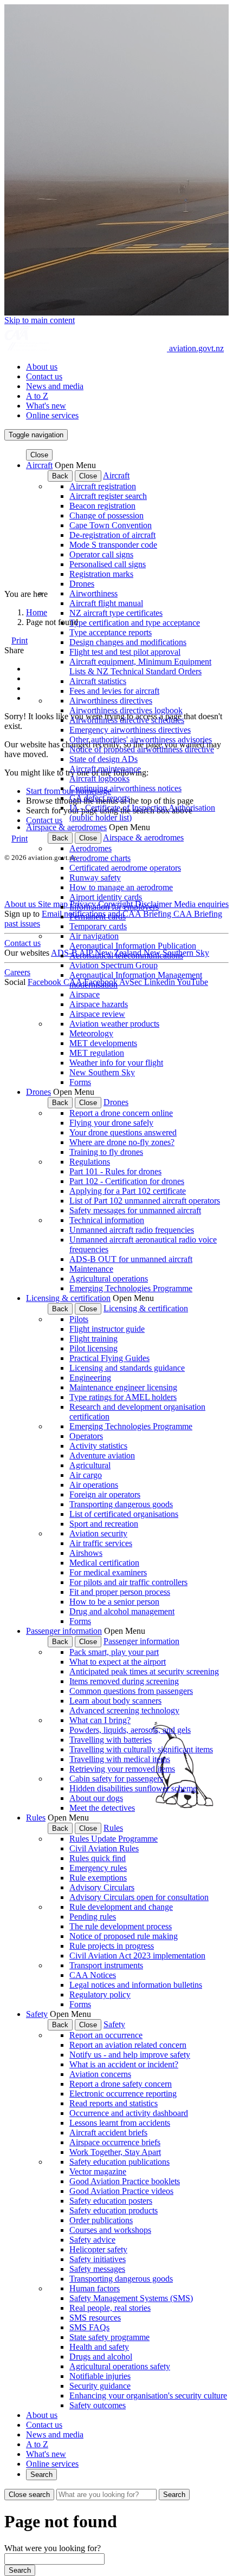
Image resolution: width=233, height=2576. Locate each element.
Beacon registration (102, 506)
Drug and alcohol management (122, 1611)
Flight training (93, 1339)
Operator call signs (101, 554)
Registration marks (101, 574)
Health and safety (99, 2347)
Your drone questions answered (123, 1132)
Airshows (86, 1553)
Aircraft (39, 465)
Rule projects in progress (112, 1946)
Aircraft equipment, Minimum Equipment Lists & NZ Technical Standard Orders (140, 666)
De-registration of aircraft (112, 535)
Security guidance (100, 2386)
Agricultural (90, 1465)
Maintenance (91, 1269)
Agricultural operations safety (120, 2366)
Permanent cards (98, 916)
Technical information (107, 1220)
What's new (46, 406)
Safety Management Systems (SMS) (131, 2298)
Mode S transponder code (113, 545)
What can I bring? (100, 1720)
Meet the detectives (102, 1808)
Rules (36, 1818)
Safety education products (114, 2210)
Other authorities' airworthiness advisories (141, 740)
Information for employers (114, 907)
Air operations (94, 1485)
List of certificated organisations (124, 1514)
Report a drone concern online (121, 1113)
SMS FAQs (89, 2327)
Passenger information (64, 1631)
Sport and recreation (104, 1524)
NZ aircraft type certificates (116, 613)
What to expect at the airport (118, 1662)
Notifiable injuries (100, 2376)
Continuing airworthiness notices (125, 788)
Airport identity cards (106, 897)
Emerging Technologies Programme (131, 1288)
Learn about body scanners (115, 1701)
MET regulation (97, 1053)
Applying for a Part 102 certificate (128, 1191)
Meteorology (91, 1033)
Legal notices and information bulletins (136, 1985)
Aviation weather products (114, 1024)
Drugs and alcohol (101, 2357)
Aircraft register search (108, 496)
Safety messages (97, 2269)
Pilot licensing (93, 1348)
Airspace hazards (99, 1004)
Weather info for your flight (116, 1063)
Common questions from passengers (131, 1691)
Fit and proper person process (120, 1592)
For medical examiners (108, 1572)
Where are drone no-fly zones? (122, 1142)
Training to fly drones (106, 1152)
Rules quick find (98, 1858)
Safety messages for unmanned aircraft (135, 1210)
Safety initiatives (98, 2259)
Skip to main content (40, 320)
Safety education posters (111, 2201)
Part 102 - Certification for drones (127, 1181)
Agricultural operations (109, 1279)
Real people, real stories (110, 2308)
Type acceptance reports (111, 632)
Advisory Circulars (102, 1887)
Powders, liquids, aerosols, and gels (130, 1730)
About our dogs (96, 1798)
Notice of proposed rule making (124, 1936)
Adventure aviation (102, 1455)
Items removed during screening (124, 1681)
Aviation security (98, 1533)
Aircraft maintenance (105, 769)
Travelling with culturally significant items (141, 1749)
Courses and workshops (110, 2230)
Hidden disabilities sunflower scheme (133, 1788)
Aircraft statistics (98, 681)
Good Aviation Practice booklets (125, 2181)
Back (60, 476)
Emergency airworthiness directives (130, 730)
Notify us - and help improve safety (130, 2055)
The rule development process (121, 1926)
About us (42, 367)
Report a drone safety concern (121, 2084)
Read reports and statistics (114, 2103)
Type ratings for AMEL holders (123, 1397)
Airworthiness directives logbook (126, 710)
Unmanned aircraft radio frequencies (132, 1230)
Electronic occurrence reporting (123, 2094)
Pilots (79, 1319)
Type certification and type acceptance (135, 623)
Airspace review (97, 1014)
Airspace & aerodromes (66, 827)
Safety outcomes (98, 2405)
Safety (37, 2014)
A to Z (37, 396)
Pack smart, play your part (114, 1652)
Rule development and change (121, 1907)
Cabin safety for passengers (116, 1779)
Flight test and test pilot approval (125, 652)
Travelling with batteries (111, 1740)
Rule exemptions (98, 1878)
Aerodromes (90, 848)
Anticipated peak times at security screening (144, 1671)
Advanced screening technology (124, 1710)
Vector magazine (98, 2171)
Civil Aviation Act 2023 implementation (137, 1956)
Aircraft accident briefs (108, 2133)
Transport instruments (106, 1965)
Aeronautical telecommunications (126, 955)
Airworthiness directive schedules (127, 720)
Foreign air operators (105, 1494)
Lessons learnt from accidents (120, 2123)
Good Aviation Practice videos (121, 2191)
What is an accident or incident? (124, 2064)
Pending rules (93, 1917)
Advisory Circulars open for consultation (139, 1897)
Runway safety (95, 878)
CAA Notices (93, 1975)
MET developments (103, 1043)
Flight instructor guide (107, 1329)
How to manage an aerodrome (121, 887)
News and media (55, 386)
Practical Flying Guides (109, 1358)
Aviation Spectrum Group (114, 965)
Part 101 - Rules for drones (115, 1171)
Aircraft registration (103, 486)
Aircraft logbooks (99, 778)
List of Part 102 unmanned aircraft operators (145, 1201)
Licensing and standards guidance (127, 1368)
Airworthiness (93, 593)
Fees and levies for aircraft (114, 691)
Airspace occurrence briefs (115, 2142)
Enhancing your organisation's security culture (148, 2396)
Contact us (44, 376)
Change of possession (106, 515)
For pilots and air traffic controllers (128, 1582)
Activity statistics (98, 1446)
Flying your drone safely (111, 1123)
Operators (86, 1436)
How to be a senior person (114, 1602)
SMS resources (95, 2318)
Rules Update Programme (114, 1839)
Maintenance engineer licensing (123, 1387)
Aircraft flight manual (106, 603)
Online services (52, 415)
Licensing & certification (68, 1298)
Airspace (85, 994)
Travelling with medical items (120, 1759)
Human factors (95, 2288)
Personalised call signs (108, 564)
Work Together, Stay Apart (115, 2152)
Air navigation (94, 936)
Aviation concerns (100, 2074)
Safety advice (92, 2240)
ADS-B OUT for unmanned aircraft (131, 1259)
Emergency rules (98, 1868)
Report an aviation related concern (128, 2045)
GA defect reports (100, 798)
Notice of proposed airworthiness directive (142, 749)
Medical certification (104, 1563)
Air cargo (86, 1475)
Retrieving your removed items (122, 1769)
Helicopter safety (98, 2249)
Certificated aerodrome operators (125, 868)
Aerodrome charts (100, 858)
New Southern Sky (102, 1072)
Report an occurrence (106, 2035)
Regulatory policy (100, 1995)
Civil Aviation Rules (104, 1848)
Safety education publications (119, 2162)
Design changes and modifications (128, 642)
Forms (80, 1082)
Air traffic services (101, 1543)
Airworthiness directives (111, 701)
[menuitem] (127, 367)
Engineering (90, 1378)
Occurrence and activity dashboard (129, 2113)
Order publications (101, 2220)
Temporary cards (98, 926)
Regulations (90, 1162)
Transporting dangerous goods (121, 1504)
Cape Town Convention (111, 525)
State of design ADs (103, 759)
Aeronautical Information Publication (133, 946)
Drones (82, 584)
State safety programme (109, 2337)
